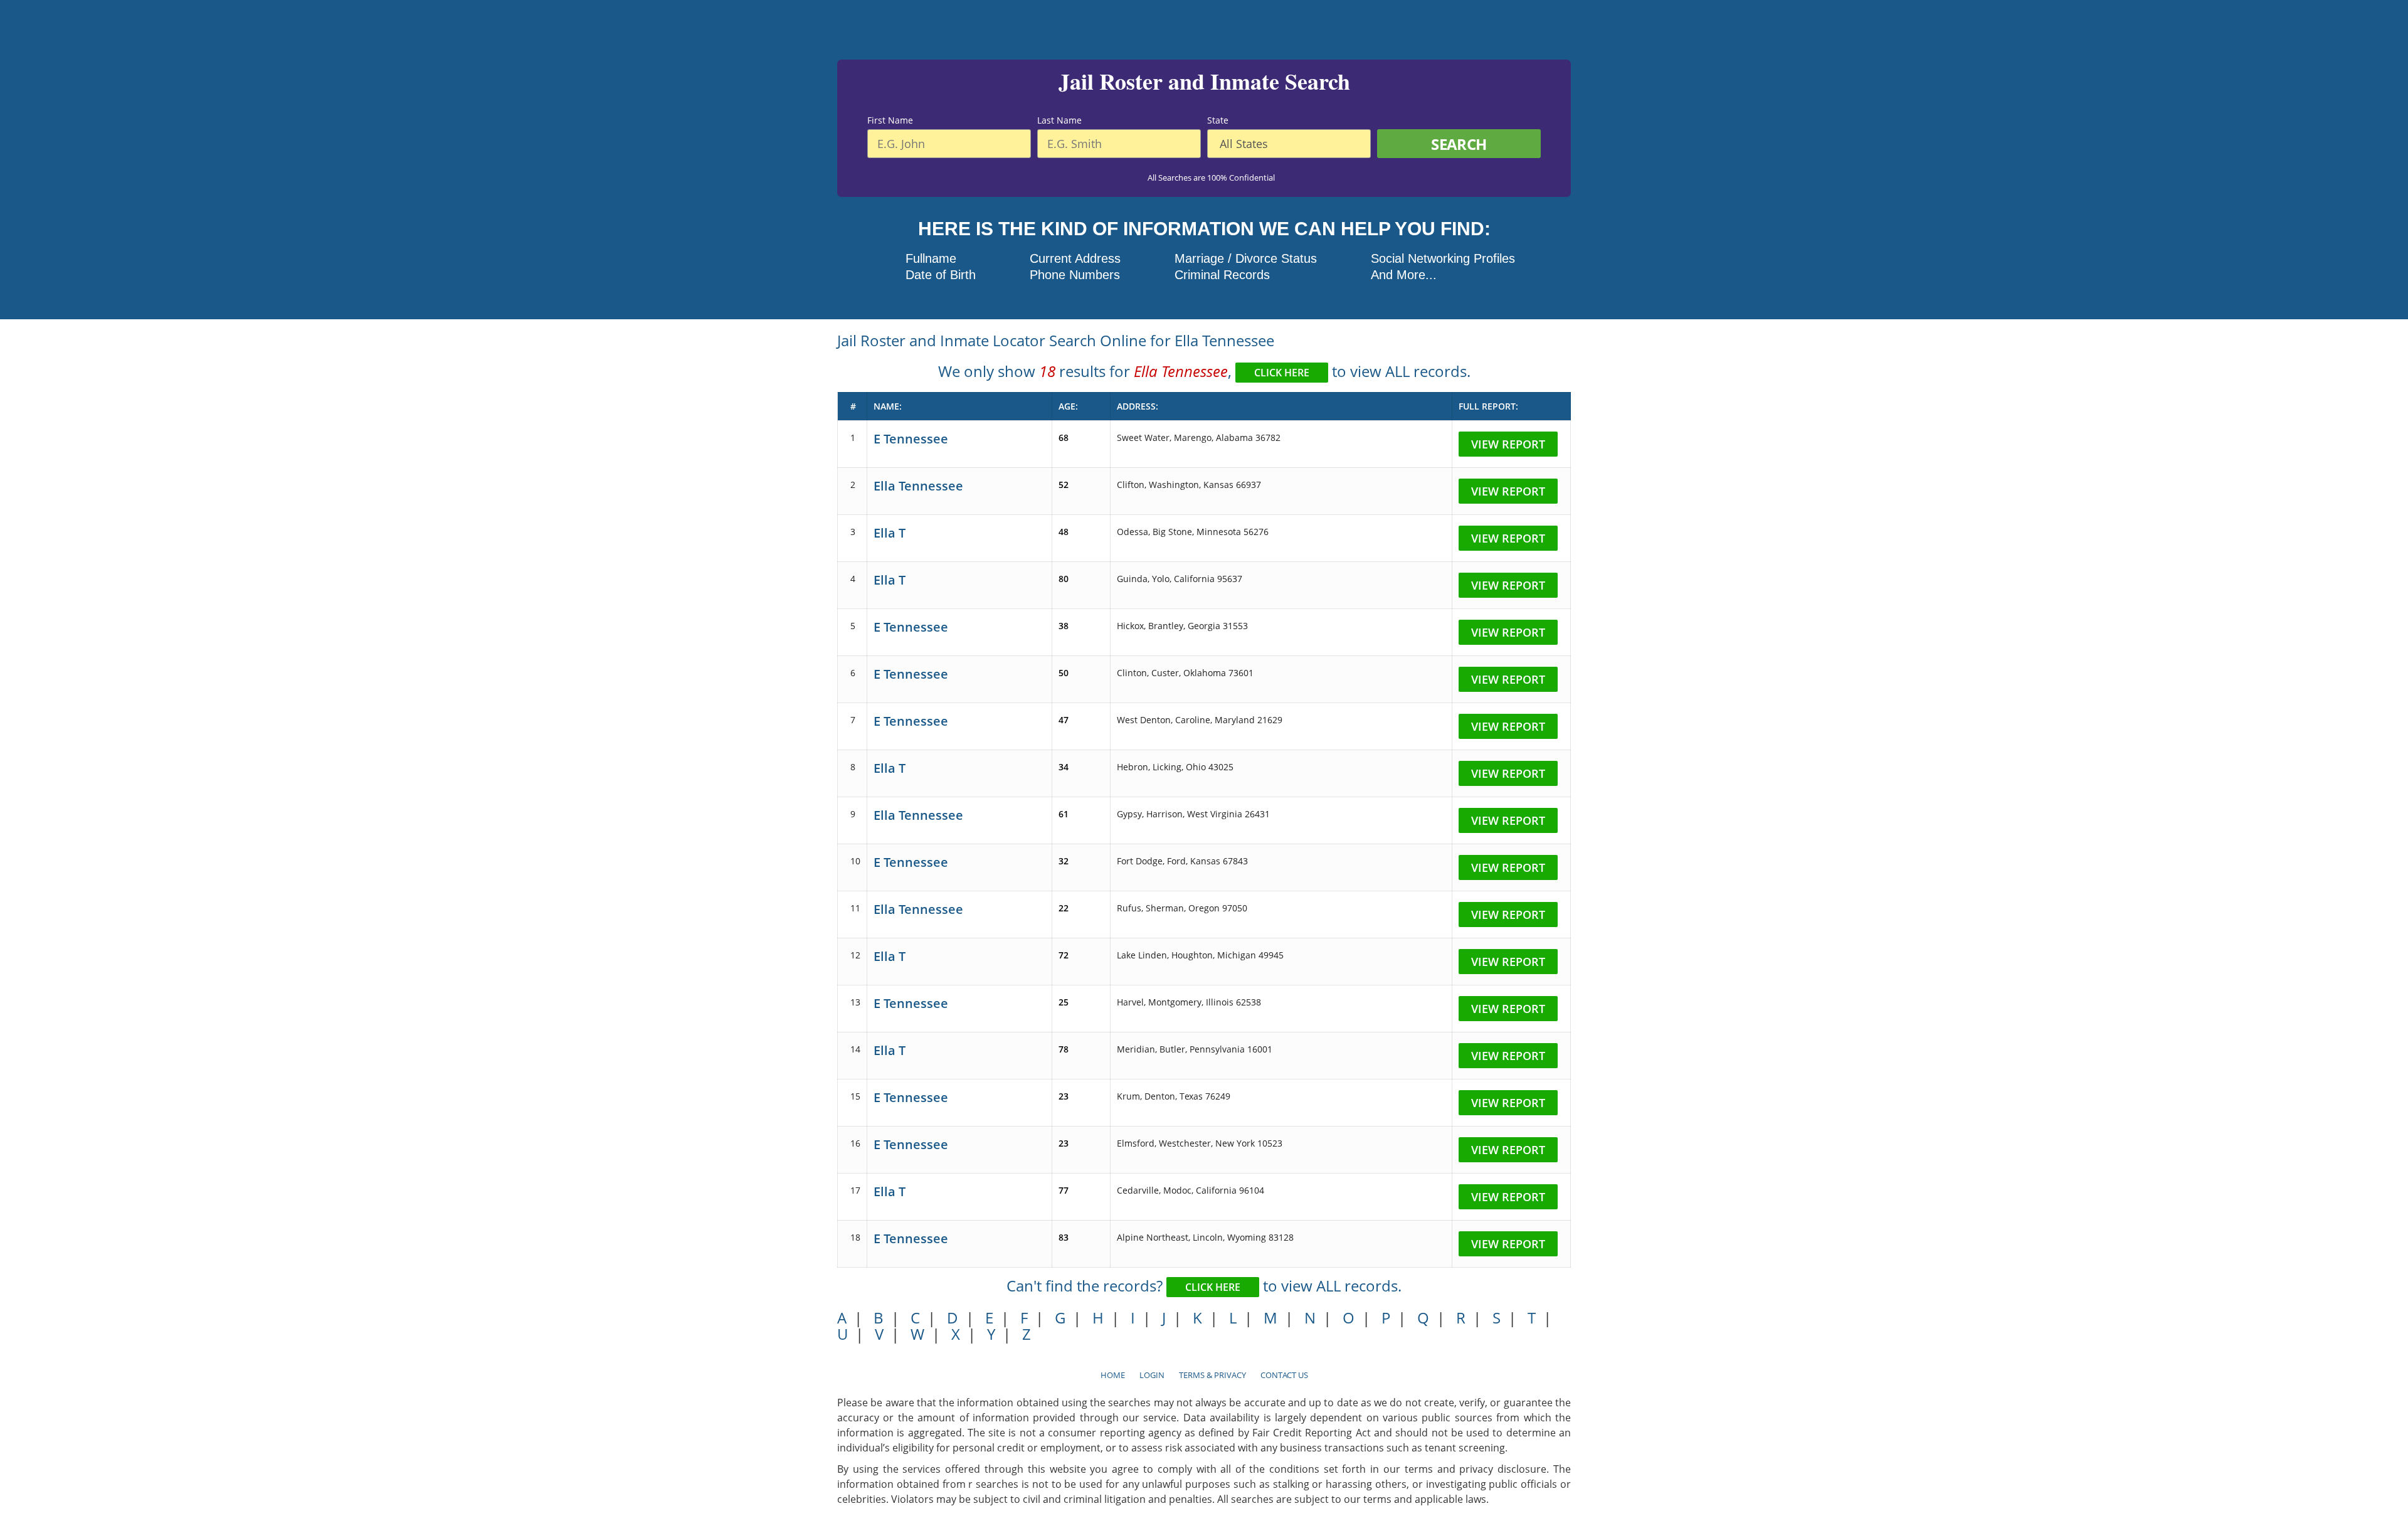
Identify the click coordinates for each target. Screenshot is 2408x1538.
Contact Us (1284, 1375)
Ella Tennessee (918, 486)
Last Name (1059, 120)
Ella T (890, 533)
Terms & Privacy (1212, 1375)
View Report (1508, 444)
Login (1152, 1375)
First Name (890, 120)
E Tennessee (911, 439)
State (1218, 120)
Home (1113, 1375)
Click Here (1282, 373)
